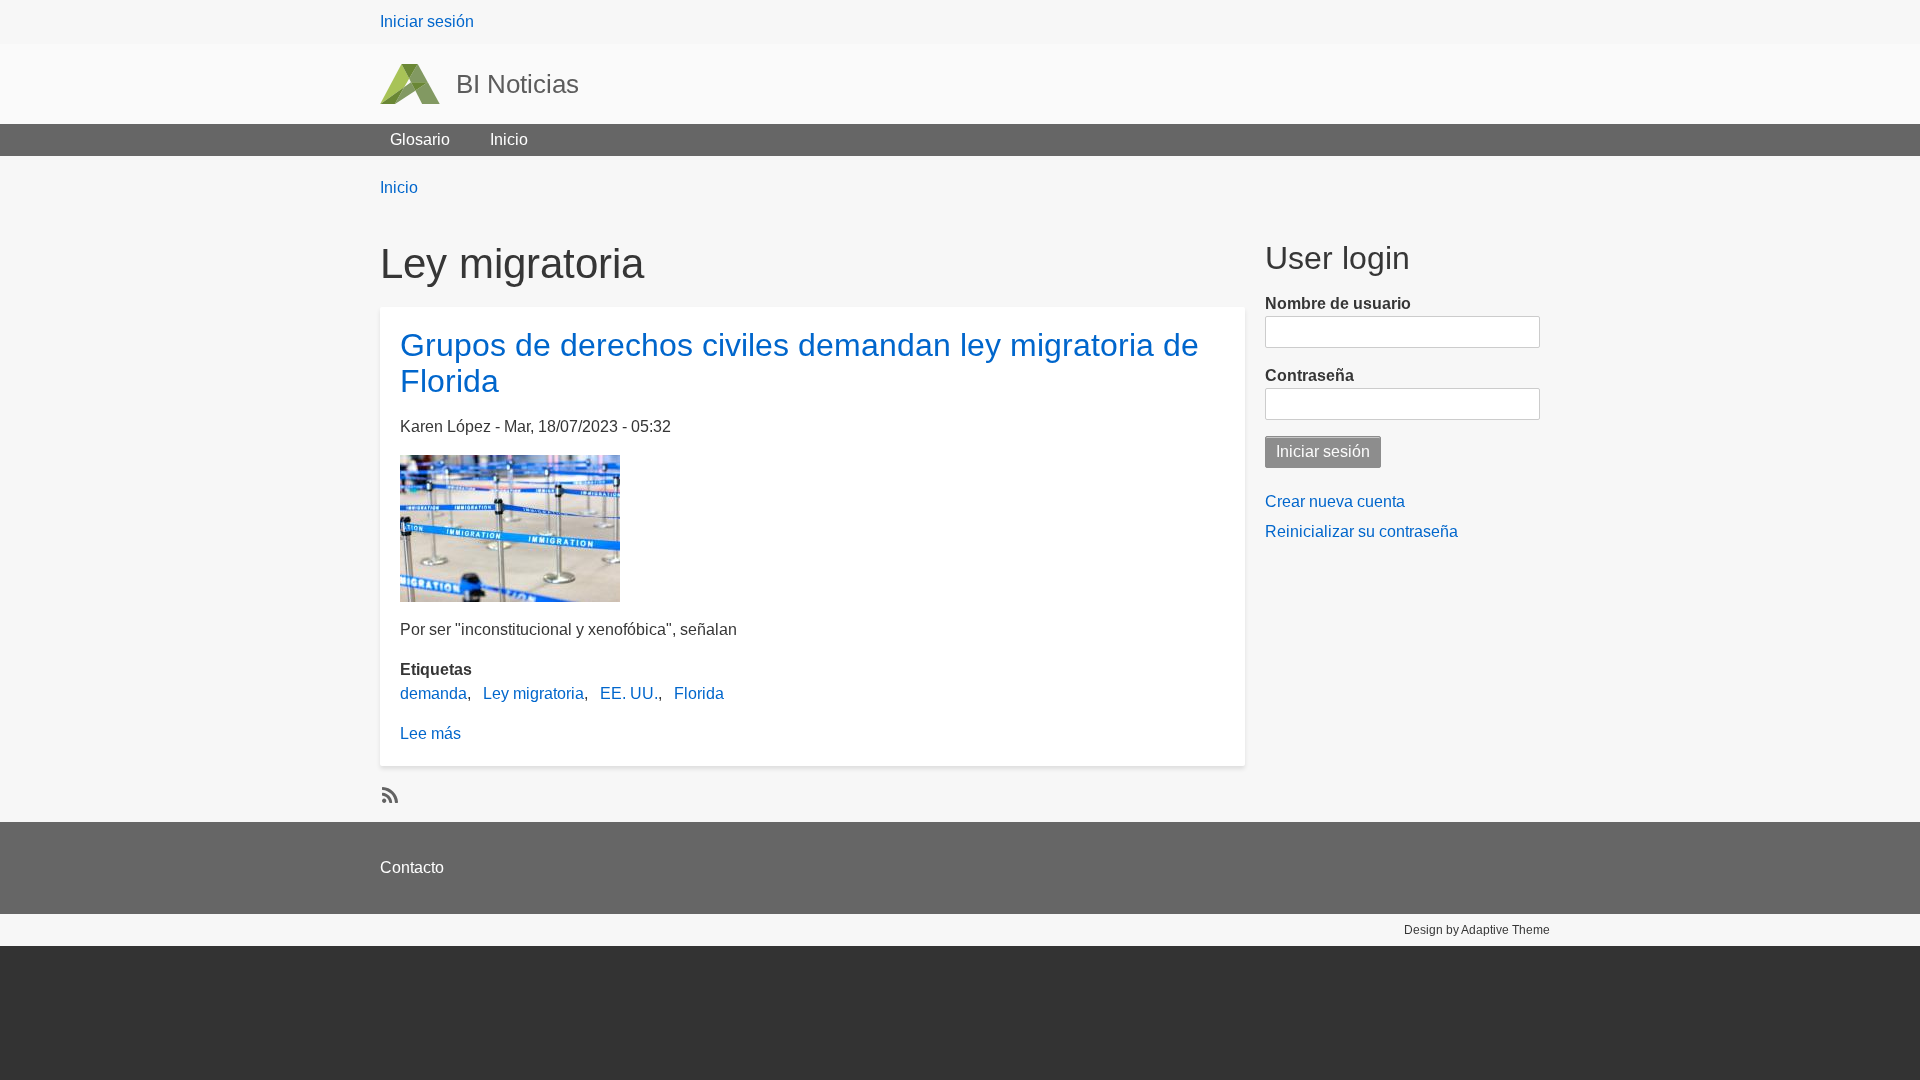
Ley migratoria (533, 693)
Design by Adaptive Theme (1477, 930)
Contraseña (1309, 375)
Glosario (420, 139)
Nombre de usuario (1338, 303)
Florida (699, 693)
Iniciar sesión (427, 21)
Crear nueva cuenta (1335, 501)
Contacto (412, 867)
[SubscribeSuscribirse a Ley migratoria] (388, 794)
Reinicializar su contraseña (1361, 531)
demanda (433, 693)
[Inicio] (418, 84)
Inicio (509, 139)
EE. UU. (629, 693)
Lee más (430, 733)
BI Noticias (517, 84)
